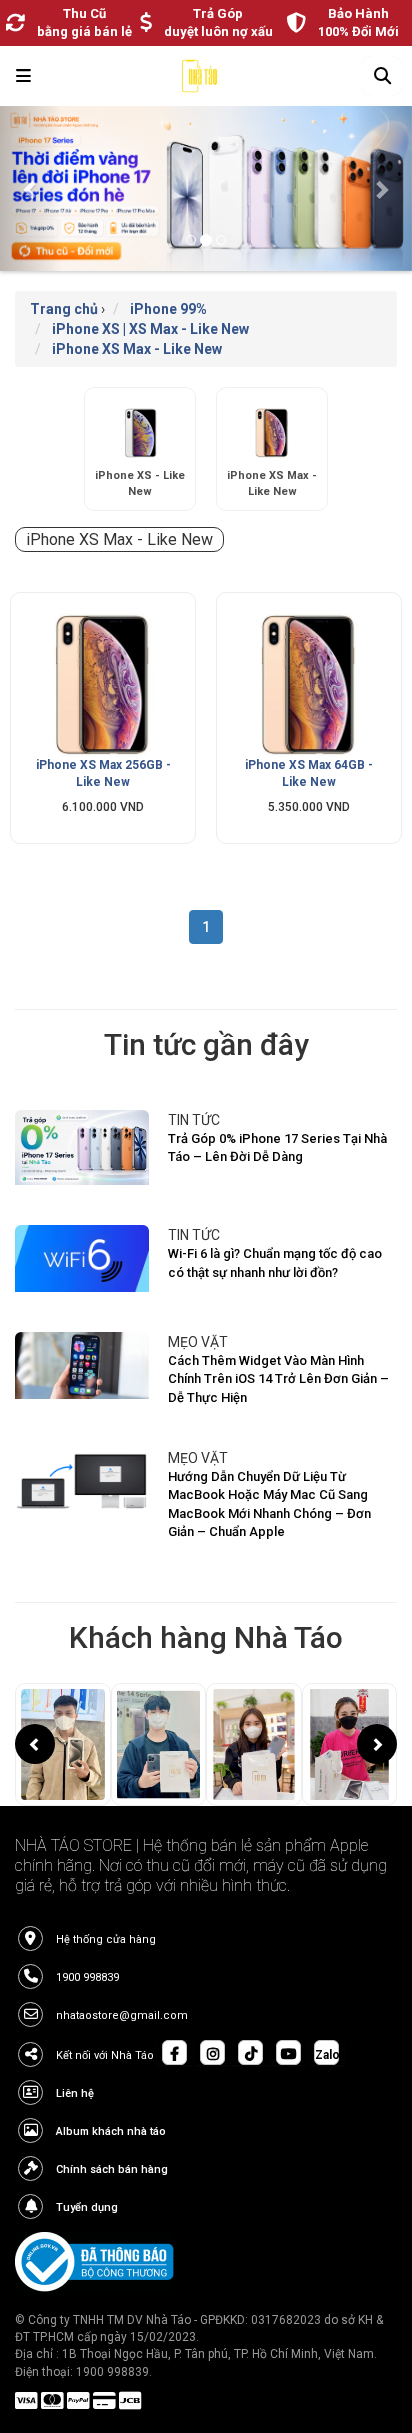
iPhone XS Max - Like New (137, 349)
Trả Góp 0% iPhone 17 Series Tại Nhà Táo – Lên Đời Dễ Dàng (277, 1148)
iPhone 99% (168, 309)
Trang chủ (64, 309)
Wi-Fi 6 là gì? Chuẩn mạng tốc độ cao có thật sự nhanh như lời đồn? (275, 1263)
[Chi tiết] (103, 685)
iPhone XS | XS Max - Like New (150, 329)
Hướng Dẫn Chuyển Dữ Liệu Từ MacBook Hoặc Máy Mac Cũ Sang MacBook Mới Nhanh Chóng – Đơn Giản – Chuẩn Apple (269, 1504)
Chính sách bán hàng (112, 2169)
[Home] (199, 81)
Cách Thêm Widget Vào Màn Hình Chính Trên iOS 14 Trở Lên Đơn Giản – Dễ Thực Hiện (278, 1379)
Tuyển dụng (87, 2207)
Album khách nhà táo (111, 2131)
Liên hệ (75, 2093)
